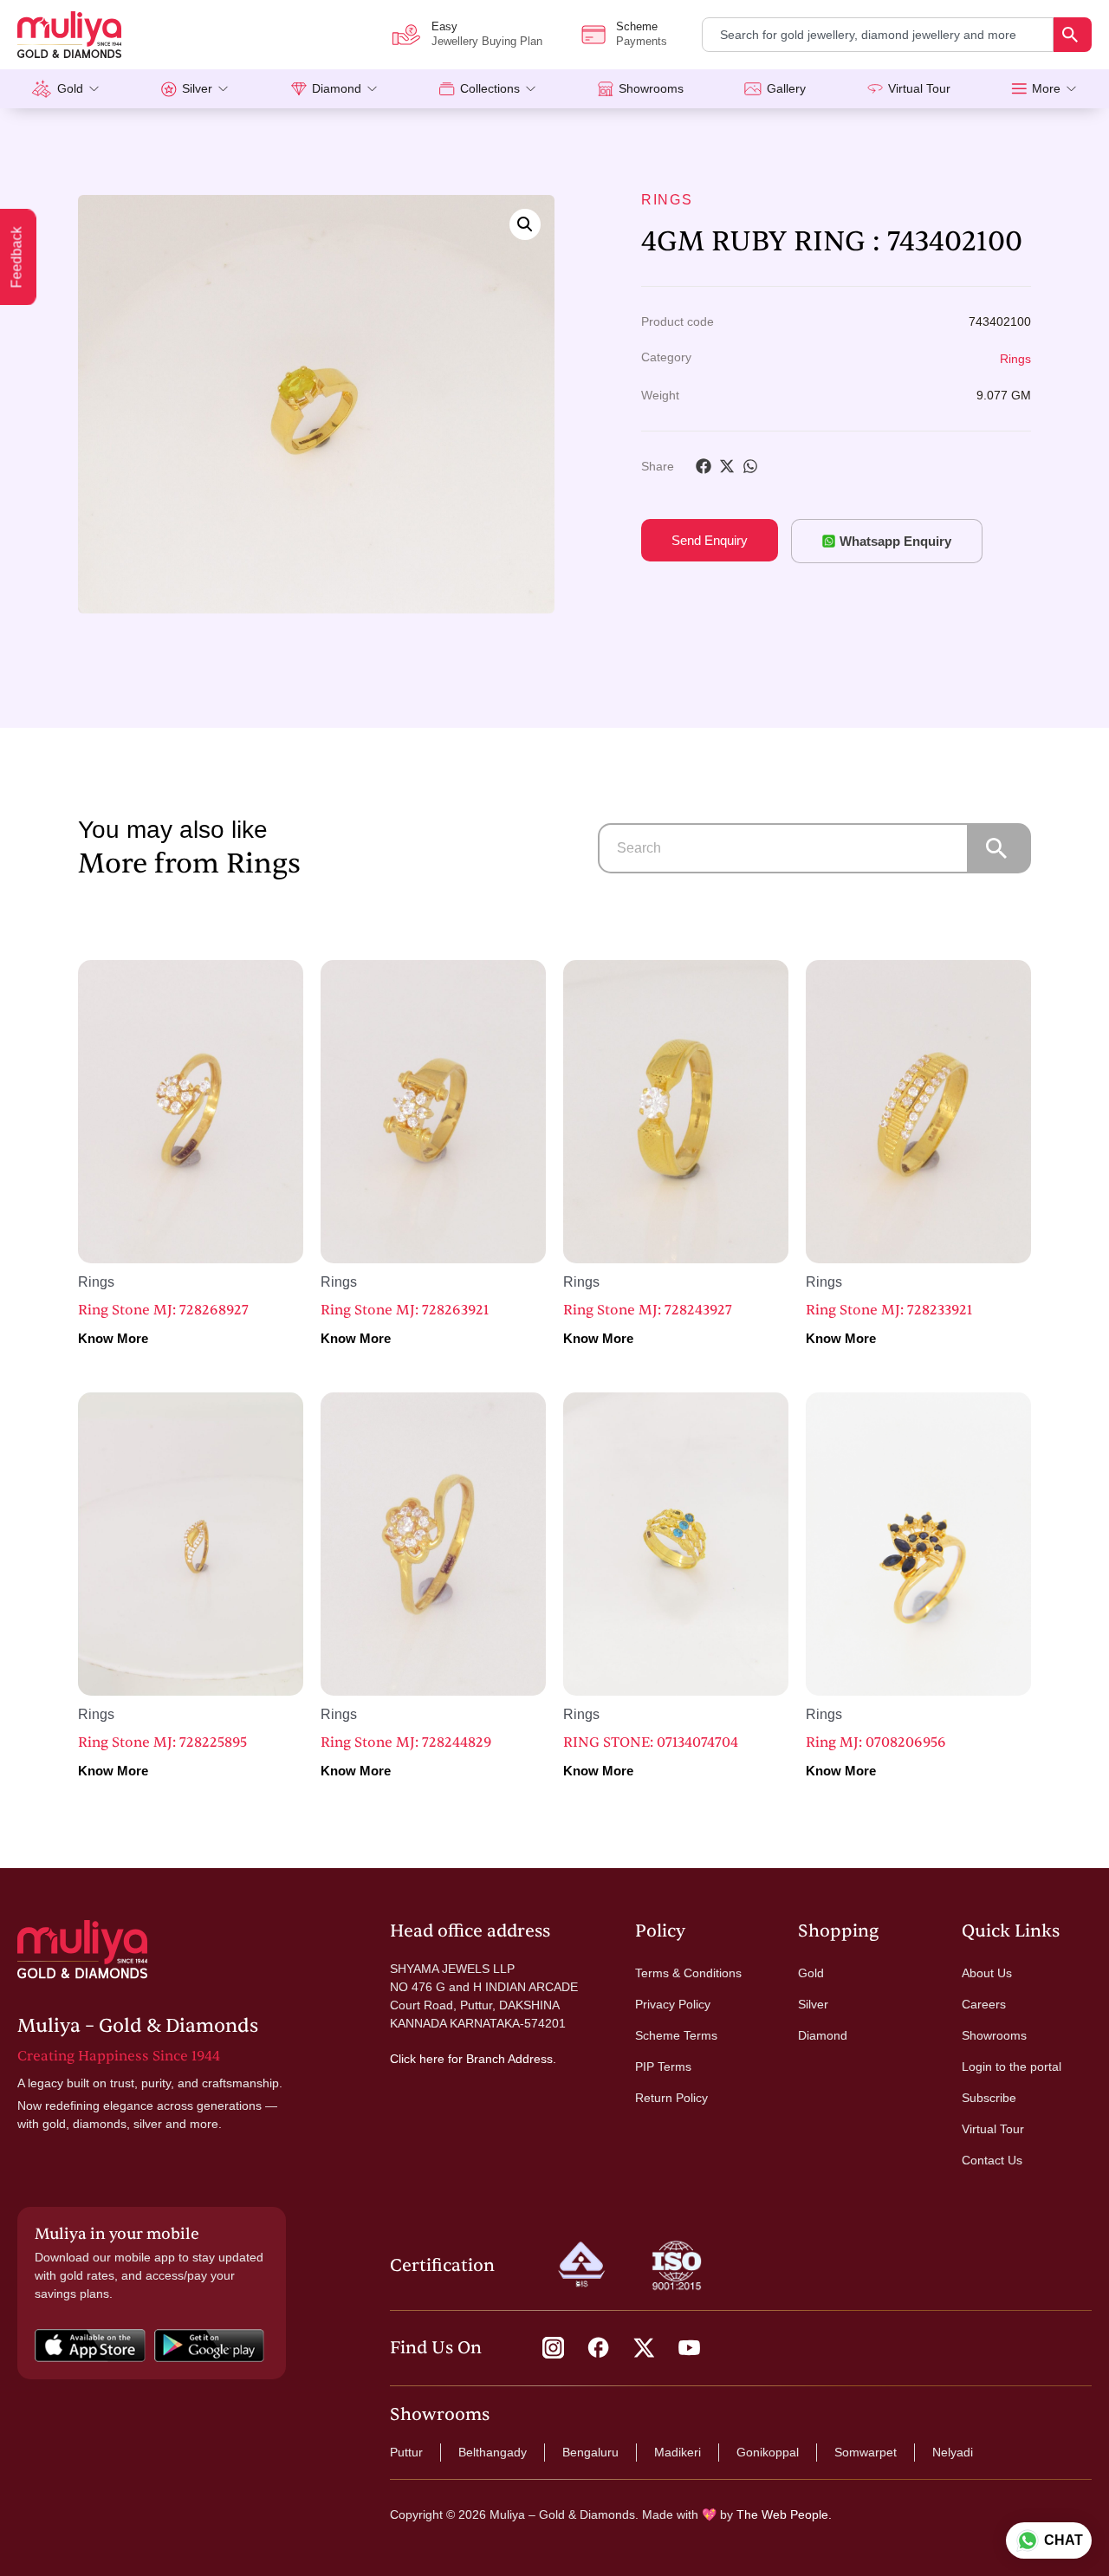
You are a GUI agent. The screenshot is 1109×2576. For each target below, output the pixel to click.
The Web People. (784, 2514)
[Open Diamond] (372, 89)
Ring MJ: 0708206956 (876, 1742)
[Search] (1073, 35)
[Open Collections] (531, 89)
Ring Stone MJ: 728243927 (648, 1310)
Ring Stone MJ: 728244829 (406, 1742)
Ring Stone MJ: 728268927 (163, 1310)
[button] (525, 224)
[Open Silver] (223, 89)
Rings (667, 200)
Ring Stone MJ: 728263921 (405, 1310)
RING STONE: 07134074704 (651, 1742)
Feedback (17, 258)
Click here (417, 2059)
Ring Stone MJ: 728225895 (162, 1742)
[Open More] (1071, 89)
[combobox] (878, 35)
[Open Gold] (94, 89)
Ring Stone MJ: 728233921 (889, 1310)
